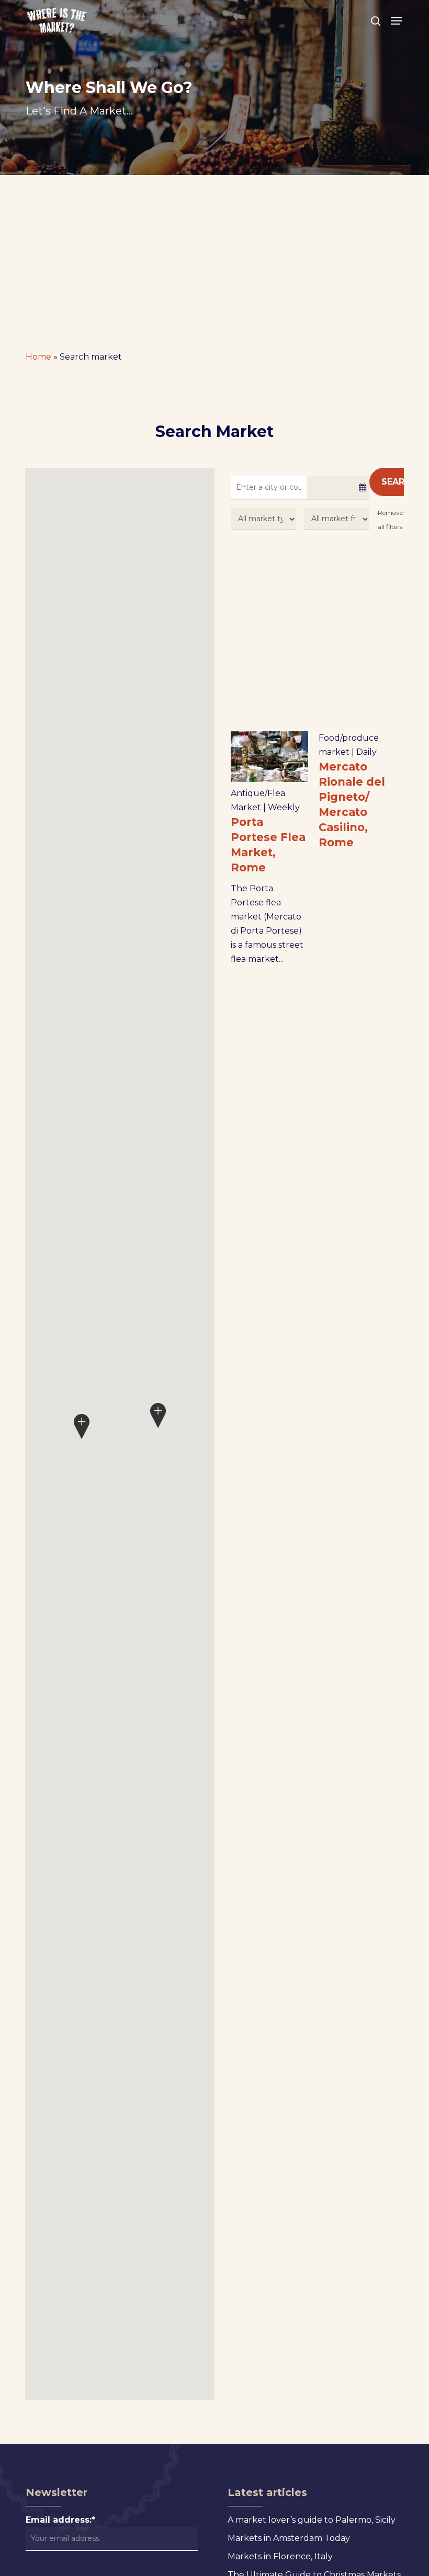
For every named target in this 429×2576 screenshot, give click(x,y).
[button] (397, 21)
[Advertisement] (214, 254)
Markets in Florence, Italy (280, 2556)
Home (38, 357)
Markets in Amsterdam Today (289, 2538)
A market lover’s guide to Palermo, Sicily (312, 2520)
